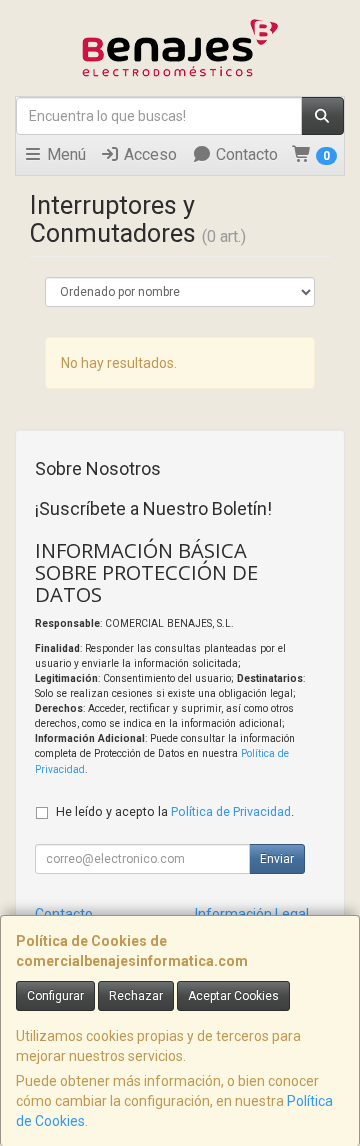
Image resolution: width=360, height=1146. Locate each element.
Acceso (148, 154)
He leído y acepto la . (175, 811)
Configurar (55, 996)
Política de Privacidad (231, 811)
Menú (64, 154)
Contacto (245, 154)
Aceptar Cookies (233, 996)
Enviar (277, 859)
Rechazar (136, 996)
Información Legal (252, 914)
